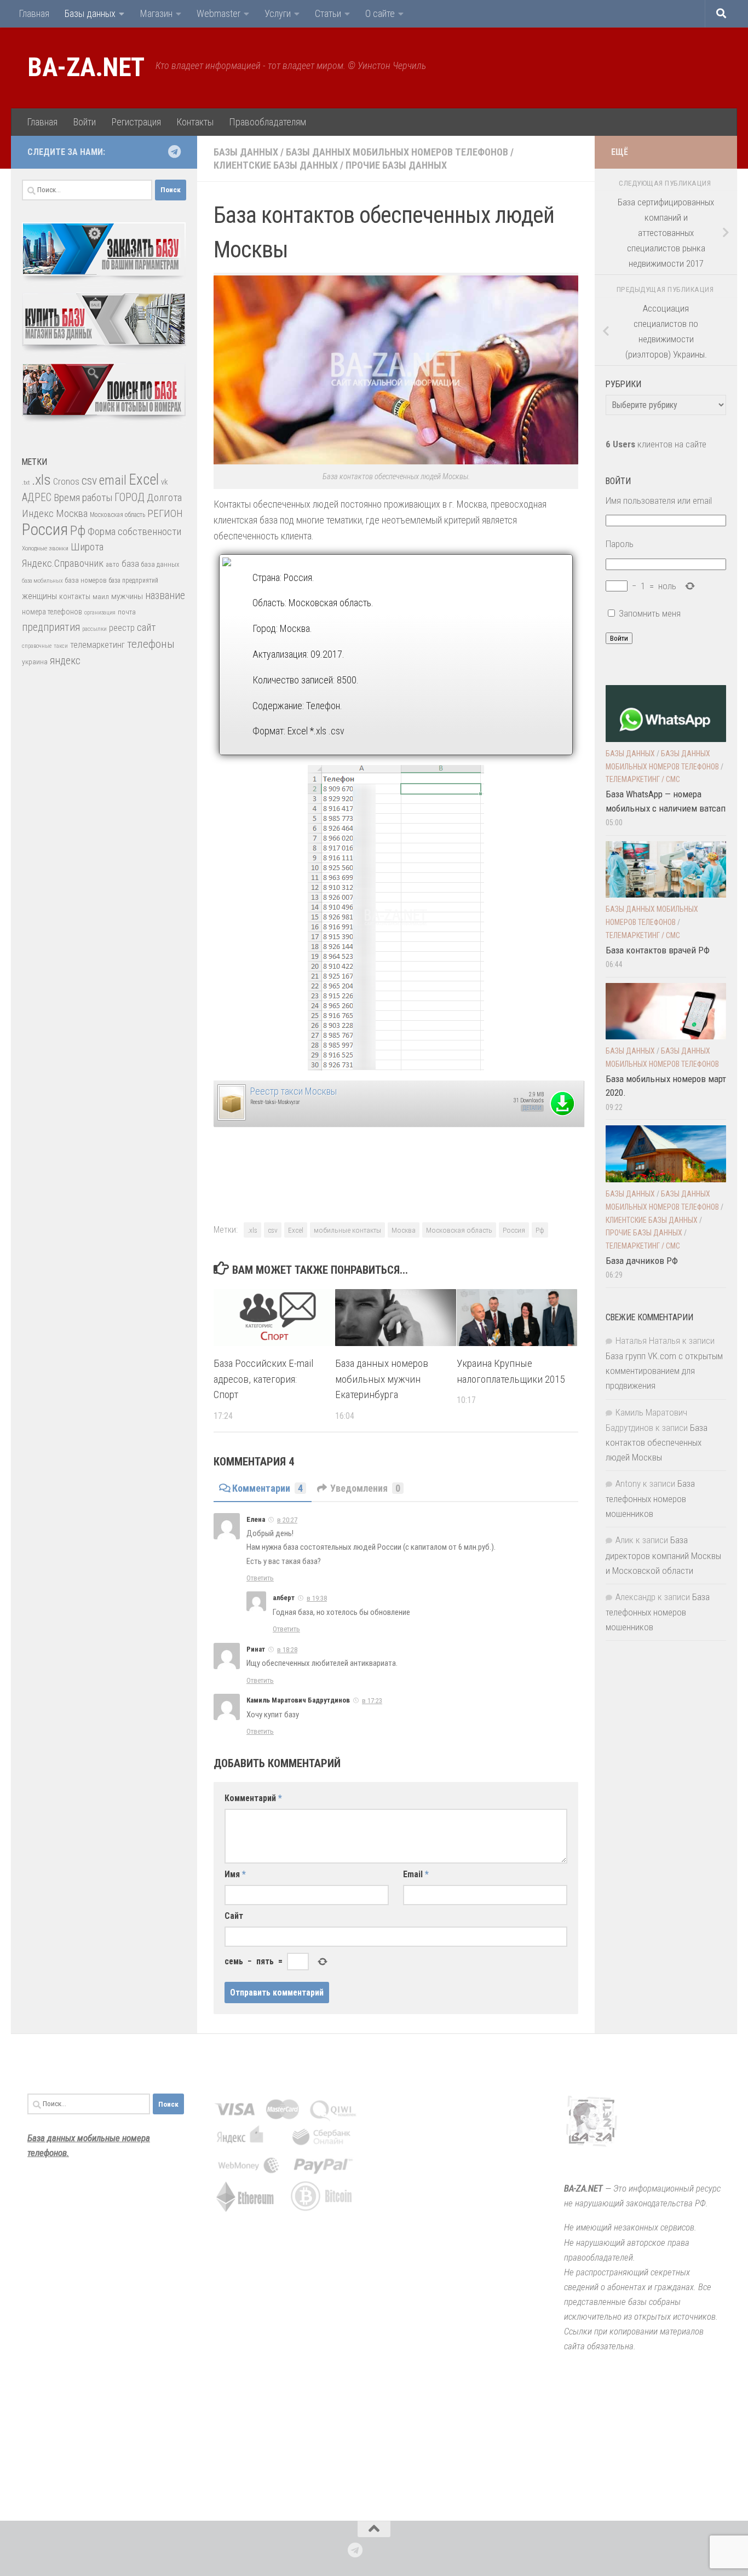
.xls (252, 1230)
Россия (514, 1230)
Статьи (328, 13)
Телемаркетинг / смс (643, 779)
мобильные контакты (347, 1230)
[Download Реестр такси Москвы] (231, 1118)
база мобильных (42, 581)
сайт (146, 627)
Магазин (156, 13)
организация (100, 613)
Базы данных (90, 13)
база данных (160, 564)
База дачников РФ (642, 1261)
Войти (84, 122)
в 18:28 (287, 1650)
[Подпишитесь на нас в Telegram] (174, 152)
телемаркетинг (97, 645)
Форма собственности (134, 531)
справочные (37, 646)
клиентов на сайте (656, 444)
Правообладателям (267, 122)
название (165, 596)
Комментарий (253, 1798)
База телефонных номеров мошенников (650, 1499)
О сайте (380, 13)
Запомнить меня (650, 613)
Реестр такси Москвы (294, 1091)
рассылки (94, 629)
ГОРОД (130, 498)
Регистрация (136, 122)
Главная (34, 13)
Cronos (66, 482)
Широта (87, 547)
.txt (26, 482)
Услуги (278, 13)
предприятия (51, 627)
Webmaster (218, 13)
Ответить (260, 1578)
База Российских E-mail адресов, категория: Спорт (263, 1379)
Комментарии (267, 1488)
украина (35, 662)
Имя (235, 1874)
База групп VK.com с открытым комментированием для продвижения (664, 1371)
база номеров (86, 580)
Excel (296, 1230)
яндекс (65, 661)
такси (61, 646)
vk (164, 482)
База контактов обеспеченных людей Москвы (657, 1442)
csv (273, 1230)
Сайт (234, 1916)
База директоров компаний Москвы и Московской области (663, 1555)
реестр (122, 628)
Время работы (83, 498)
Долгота (164, 498)
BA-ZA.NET (86, 67)
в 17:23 (372, 1701)
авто (113, 565)
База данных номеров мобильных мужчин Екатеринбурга (382, 1379)
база (130, 563)
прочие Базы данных (396, 165)
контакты (75, 596)
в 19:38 (317, 1598)
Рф (540, 1230)
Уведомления (365, 1488)
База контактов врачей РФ (658, 950)
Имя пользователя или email (659, 501)
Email (416, 1874)
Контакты (195, 122)
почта (127, 612)
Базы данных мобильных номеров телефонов (397, 152)
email (113, 480)
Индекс (38, 513)
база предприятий (134, 580)
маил (101, 597)
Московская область (459, 1230)
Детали (532, 1108)
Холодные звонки (45, 548)
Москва (404, 1230)
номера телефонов (52, 612)
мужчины (127, 596)
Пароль (620, 544)
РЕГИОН (165, 513)
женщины (39, 596)
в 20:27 (287, 1520)
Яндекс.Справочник (63, 563)
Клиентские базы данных (276, 165)
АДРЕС (37, 498)
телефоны (151, 644)
